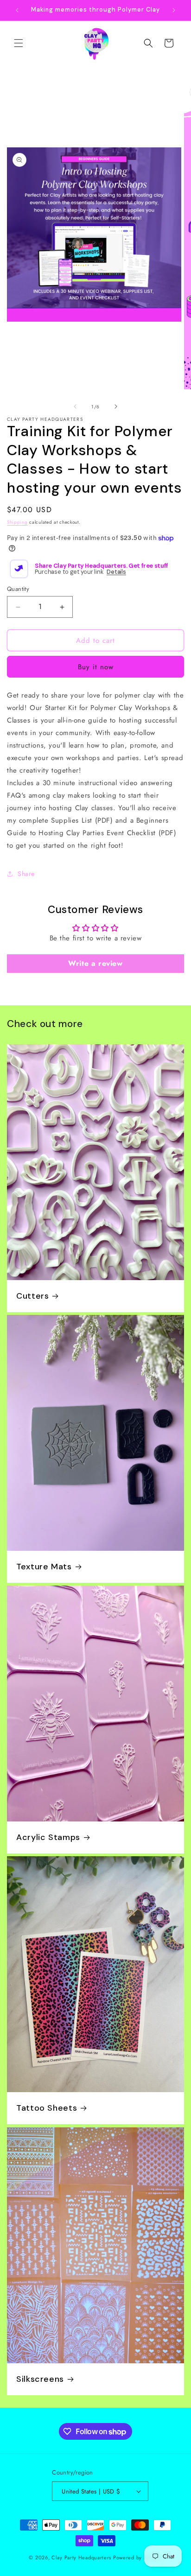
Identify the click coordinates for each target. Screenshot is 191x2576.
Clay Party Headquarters (81, 2557)
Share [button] (26, 874)
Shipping (17, 522)
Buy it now (96, 667)
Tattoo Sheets (47, 2109)
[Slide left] (75, 406)
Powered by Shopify (138, 2557)
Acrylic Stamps (48, 1837)
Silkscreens (40, 2379)
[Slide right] (116, 406)
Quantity (18, 589)
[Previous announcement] (17, 10)
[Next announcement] (174, 10)
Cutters (32, 1296)
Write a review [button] (95, 963)
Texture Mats (44, 1567)
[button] (19, 43)
